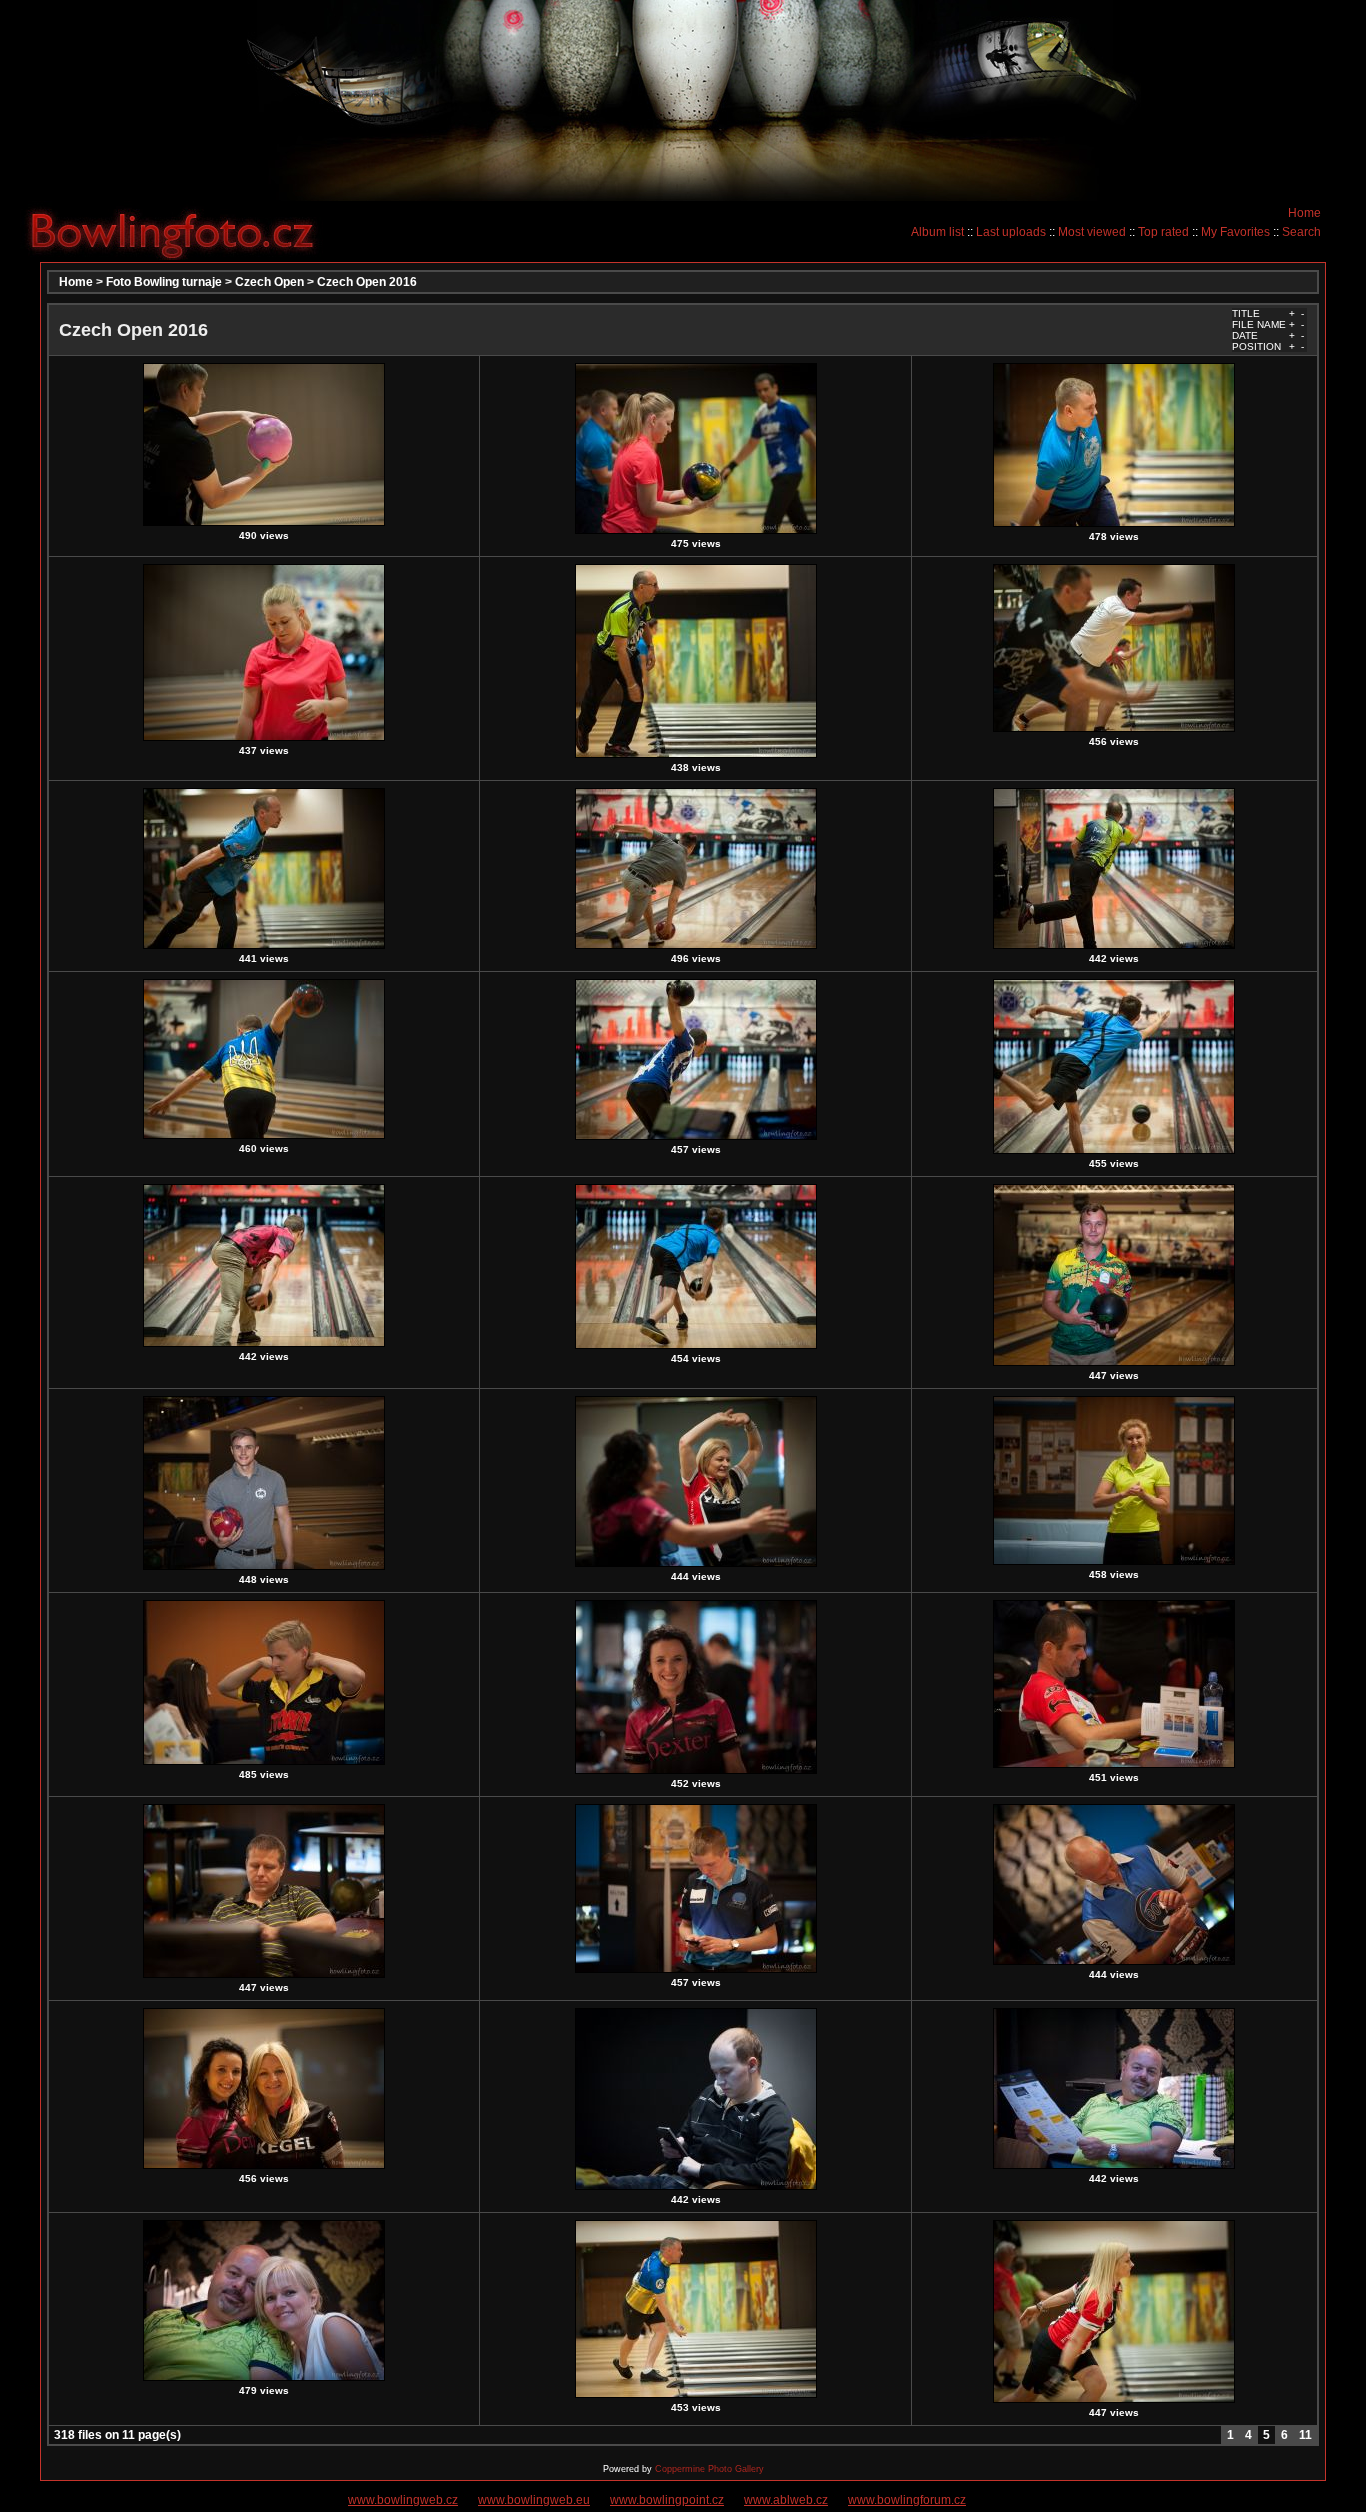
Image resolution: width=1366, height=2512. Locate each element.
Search (1301, 232)
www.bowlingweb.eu (534, 2500)
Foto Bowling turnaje (164, 282)
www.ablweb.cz (786, 2500)
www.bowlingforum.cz (907, 2500)
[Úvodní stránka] (180, 231)
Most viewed (1092, 232)
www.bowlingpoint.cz (667, 2500)
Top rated (1163, 232)
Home (1304, 213)
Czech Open (269, 282)
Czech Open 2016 (367, 282)
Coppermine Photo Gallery (709, 2469)
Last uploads (1011, 232)
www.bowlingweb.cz (403, 2500)
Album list (937, 232)
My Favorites (1235, 232)
